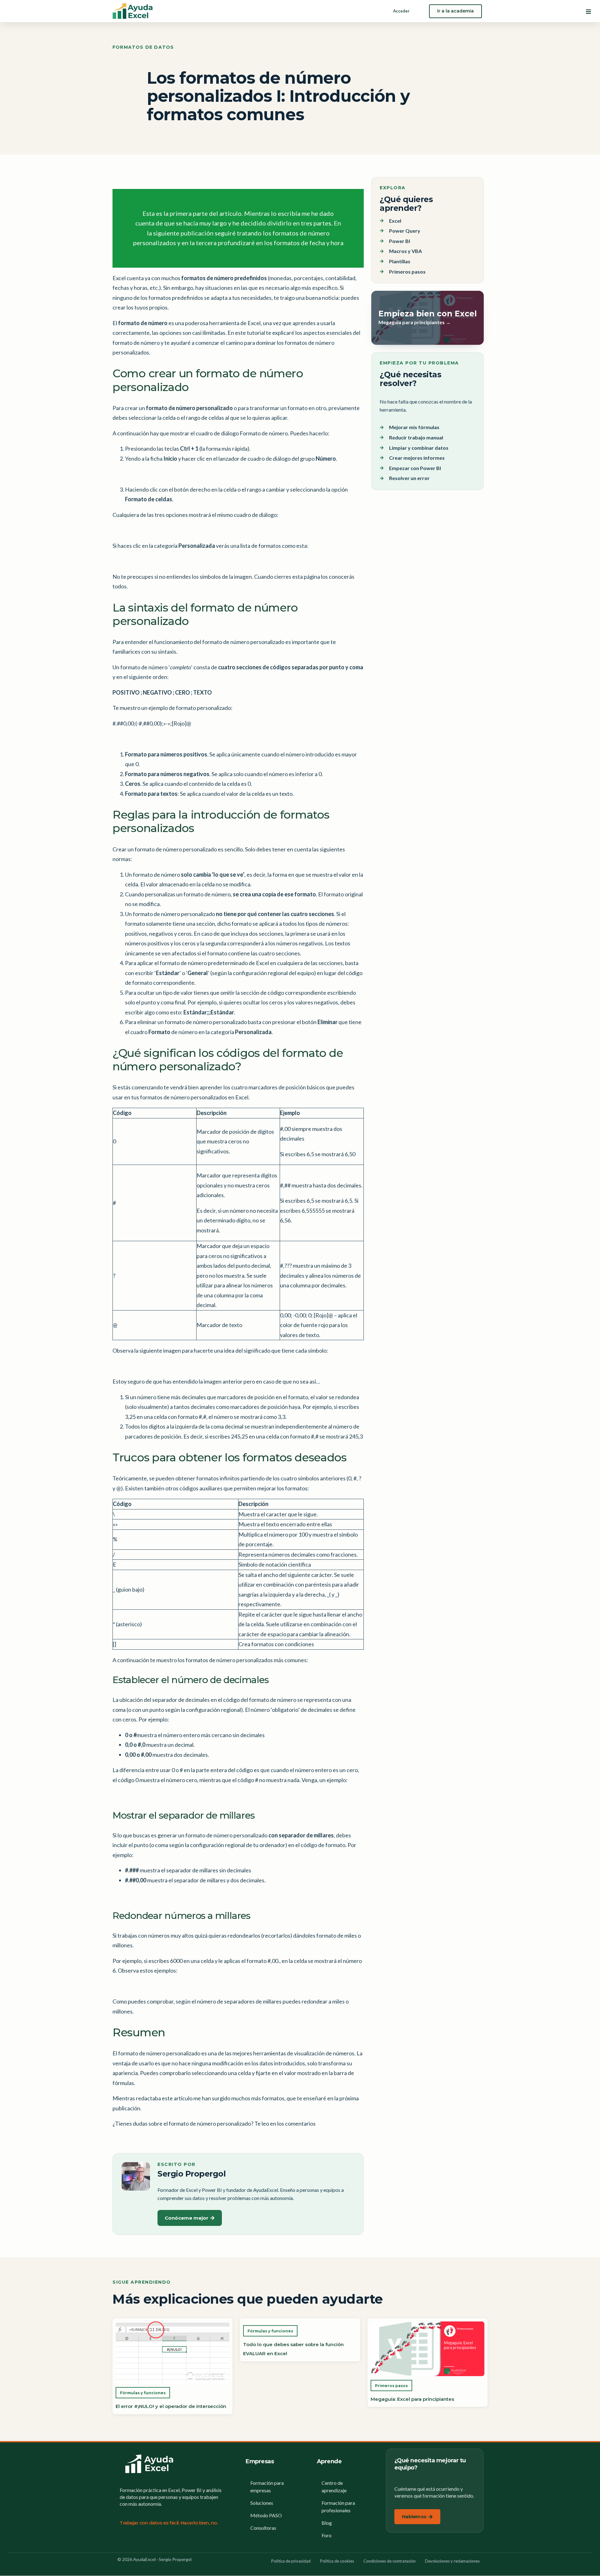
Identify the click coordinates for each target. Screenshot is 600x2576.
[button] (588, 12)
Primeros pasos (391, 2386)
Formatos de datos (143, 47)
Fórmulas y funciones (143, 2393)
